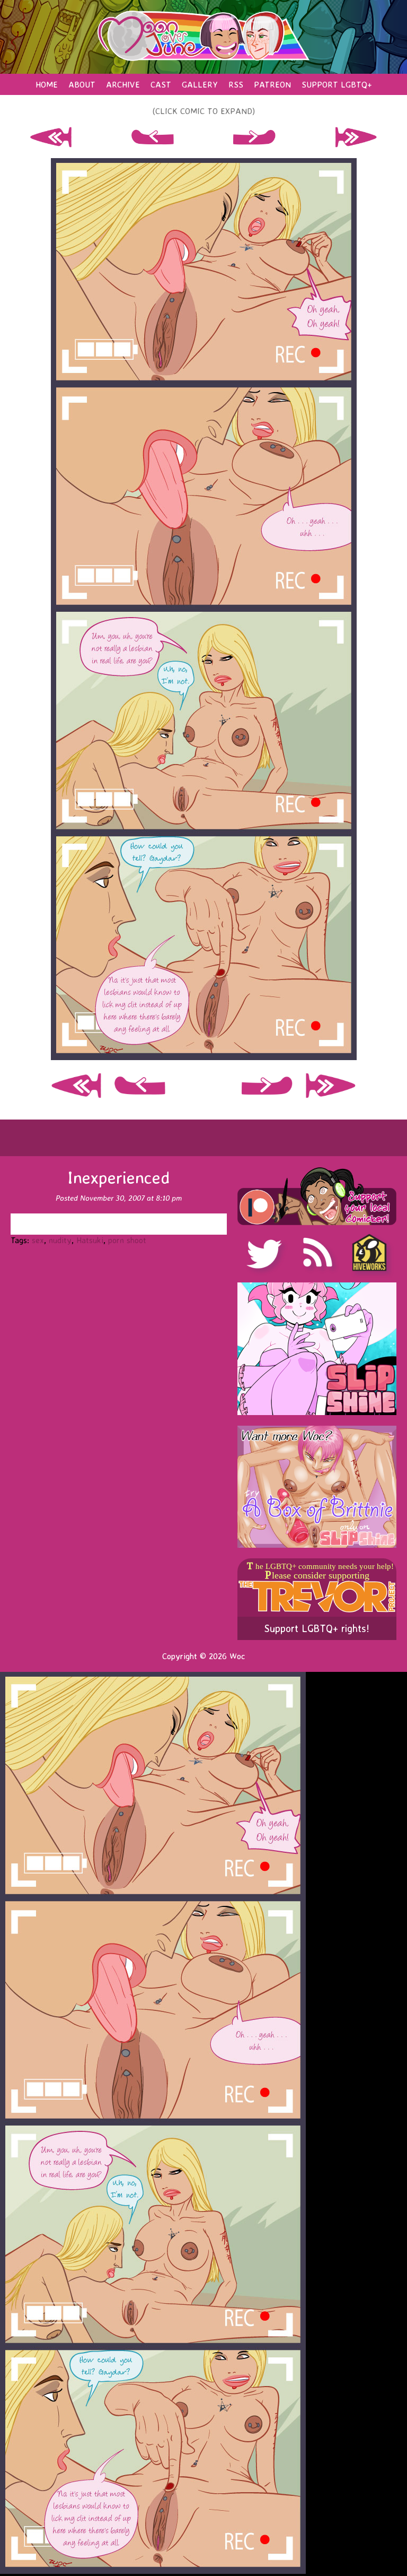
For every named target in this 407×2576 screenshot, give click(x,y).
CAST (161, 84)
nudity (60, 1240)
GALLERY (200, 84)
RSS (236, 84)
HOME (47, 84)
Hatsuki (90, 1240)
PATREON (272, 84)
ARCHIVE (123, 84)
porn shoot (127, 1240)
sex (38, 1240)
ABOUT (82, 84)
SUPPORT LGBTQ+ (337, 84)
